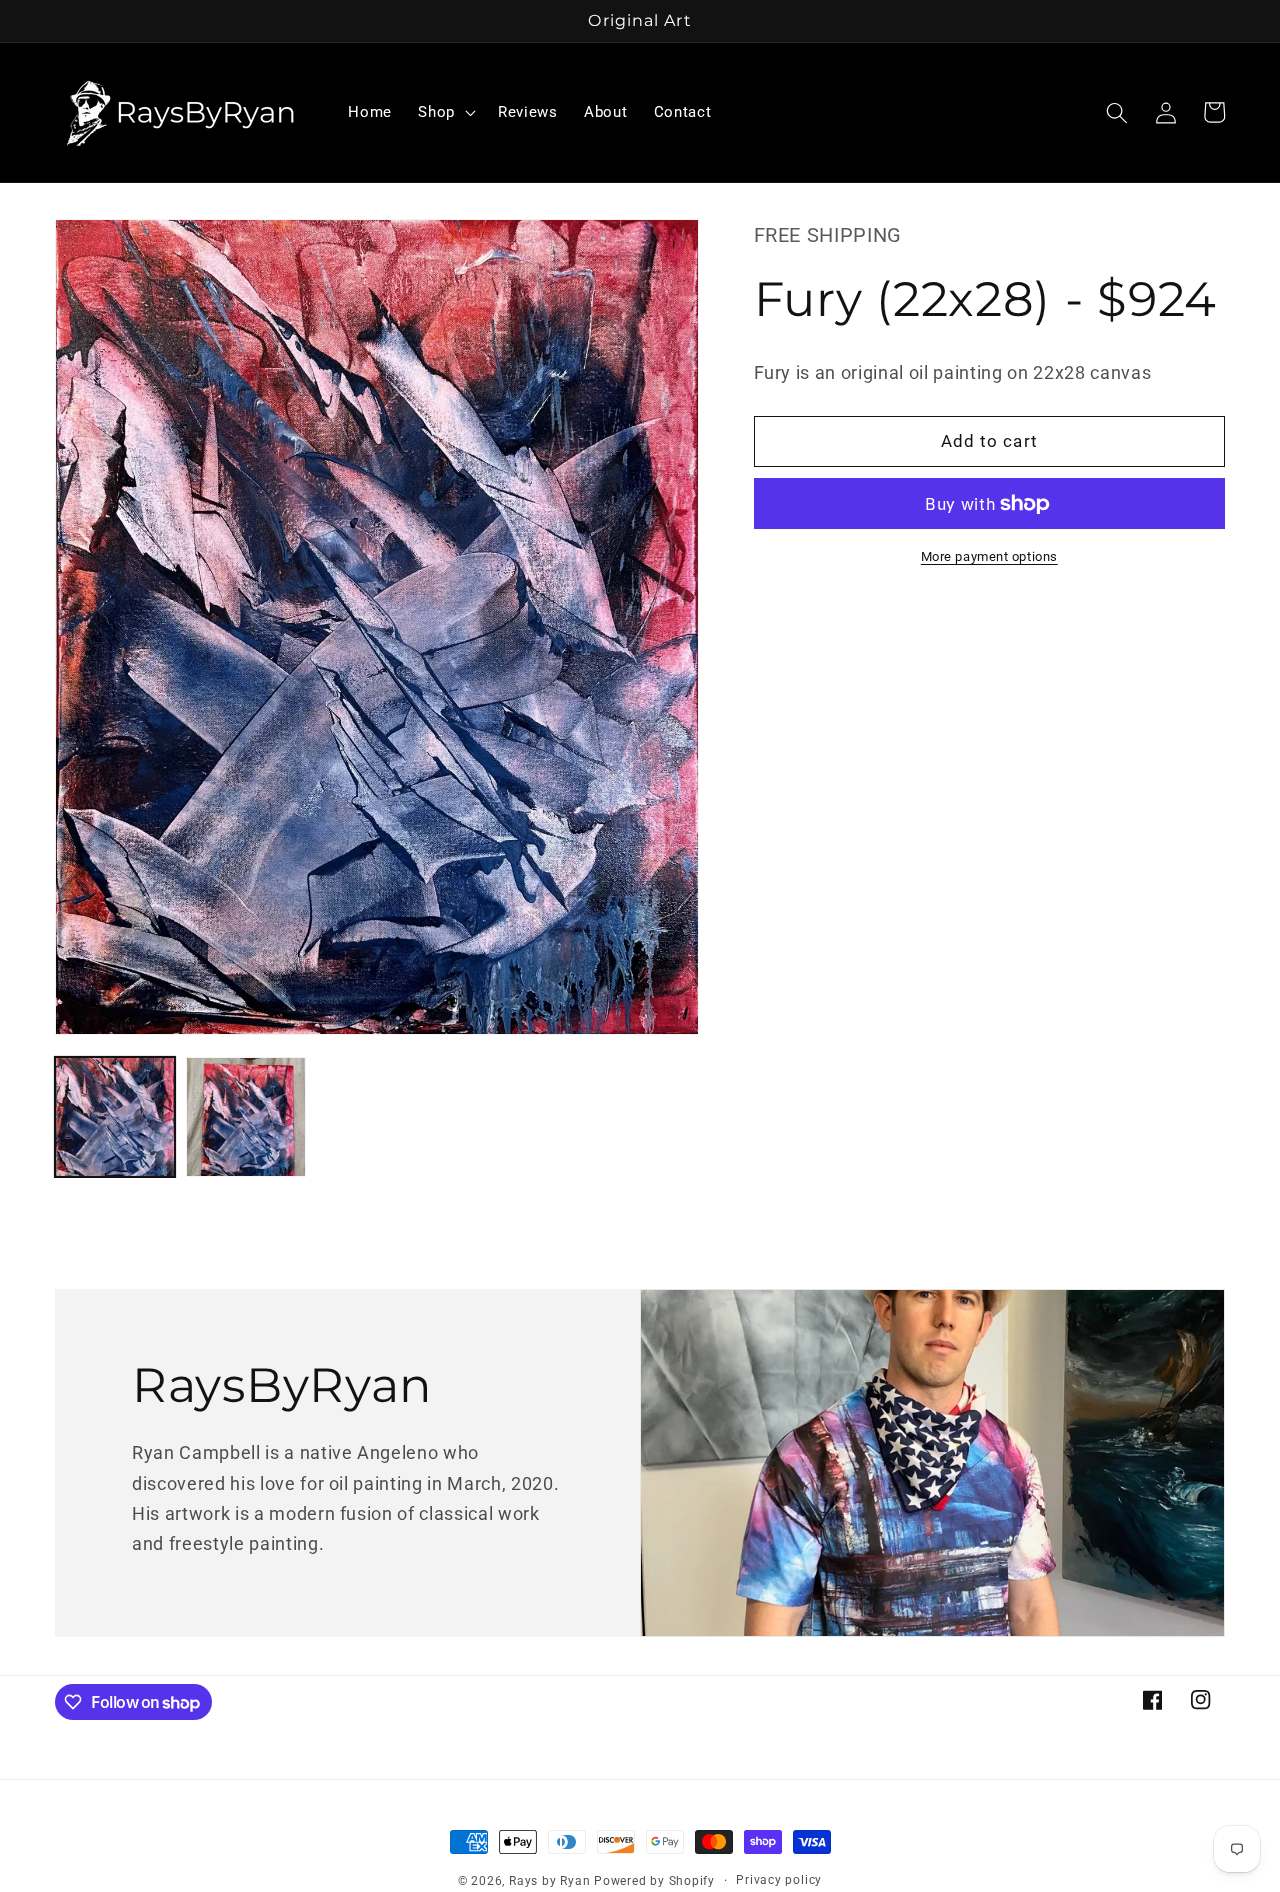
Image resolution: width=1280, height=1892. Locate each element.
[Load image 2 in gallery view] (246, 1117)
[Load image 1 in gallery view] (115, 1117)
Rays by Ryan (549, 1881)
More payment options (989, 556)
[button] (445, 113)
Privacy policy (779, 1880)
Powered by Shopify (654, 1881)
